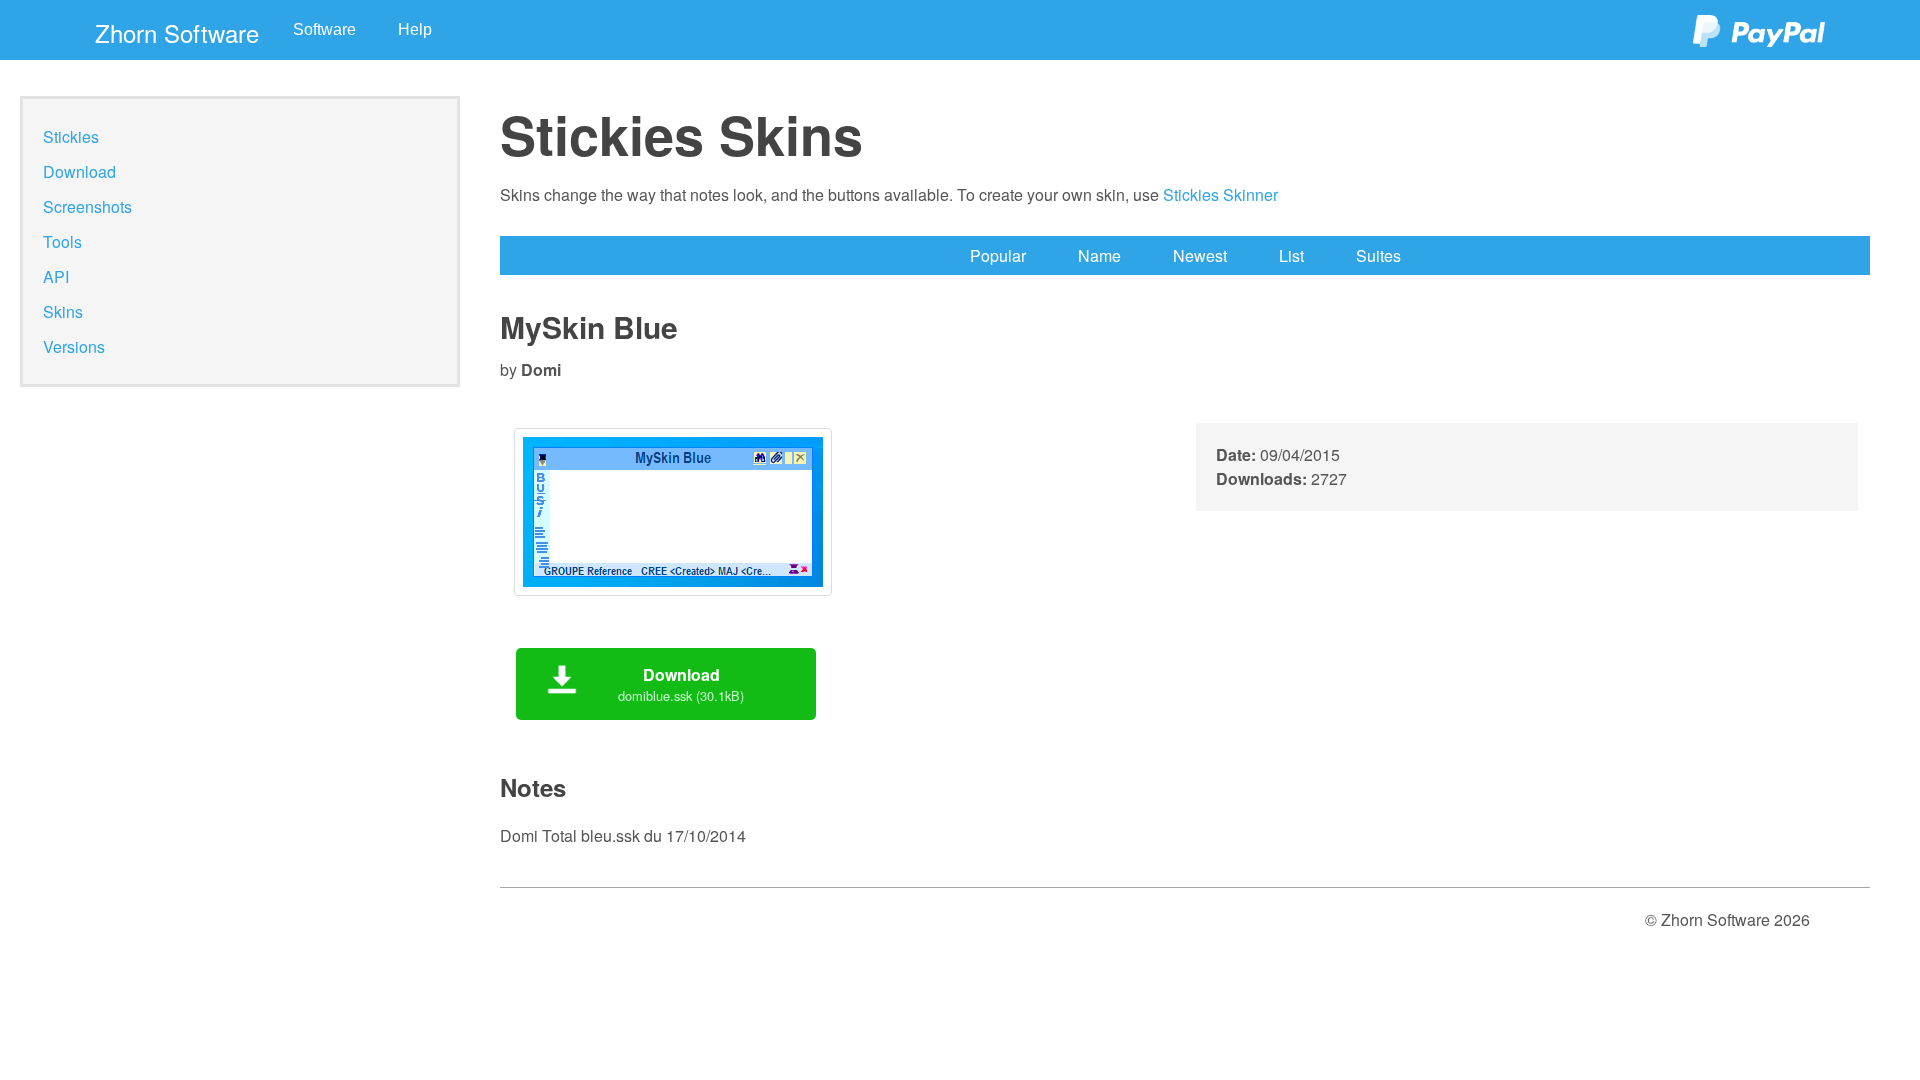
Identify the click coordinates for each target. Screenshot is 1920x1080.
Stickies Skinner (1220, 194)
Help (415, 29)
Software (324, 29)
